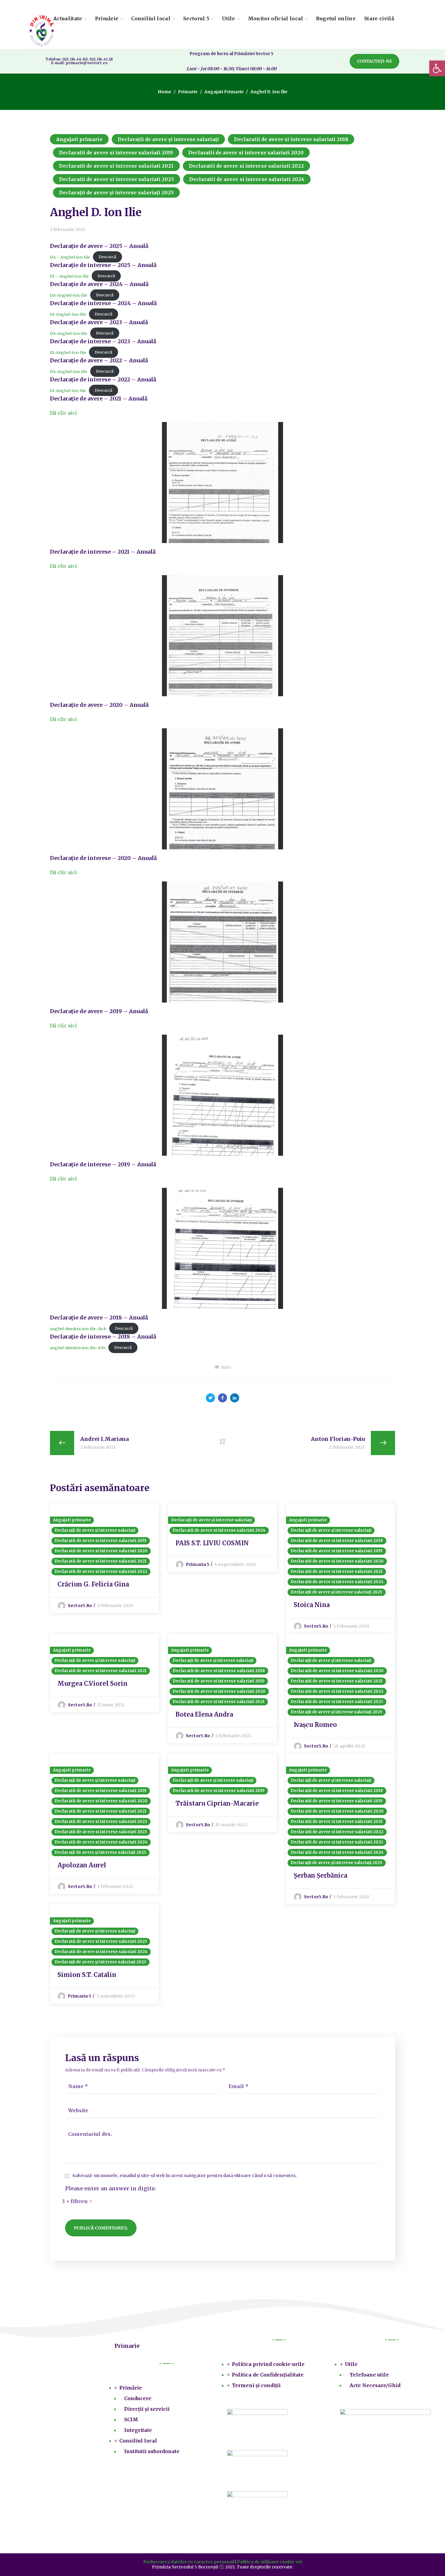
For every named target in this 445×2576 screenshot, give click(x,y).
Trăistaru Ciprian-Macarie (217, 1803)
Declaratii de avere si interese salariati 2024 (247, 179)
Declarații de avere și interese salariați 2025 (116, 193)
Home (165, 92)
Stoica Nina (312, 1605)
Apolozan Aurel (82, 1865)
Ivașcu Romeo (315, 1725)
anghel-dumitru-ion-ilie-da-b (78, 1328)
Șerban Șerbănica (320, 1875)
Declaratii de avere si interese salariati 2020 (246, 153)
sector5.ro (80, 1606)
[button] (374, 61)
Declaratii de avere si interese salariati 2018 (291, 139)
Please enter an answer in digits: (111, 2189)
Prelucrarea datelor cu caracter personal (188, 2562)
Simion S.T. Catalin (87, 1975)
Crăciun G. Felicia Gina (93, 1584)
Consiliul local (138, 2441)
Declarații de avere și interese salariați (168, 139)
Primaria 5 (198, 1564)
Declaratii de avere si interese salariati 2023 (117, 179)
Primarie (188, 92)
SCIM (131, 2420)
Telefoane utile (369, 2375)
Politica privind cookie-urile (268, 2364)
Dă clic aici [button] (63, 413)
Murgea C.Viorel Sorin (92, 1683)
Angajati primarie (224, 92)
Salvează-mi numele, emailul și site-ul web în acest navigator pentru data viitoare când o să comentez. (185, 2176)
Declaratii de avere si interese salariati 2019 (116, 153)
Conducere (138, 2398)
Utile (351, 2364)
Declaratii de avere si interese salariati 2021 (116, 166)
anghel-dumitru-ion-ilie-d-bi (78, 1347)
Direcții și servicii (147, 2409)
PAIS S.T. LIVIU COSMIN (212, 1543)
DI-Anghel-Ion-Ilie (68, 314)
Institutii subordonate (152, 2451)
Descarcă (107, 257)
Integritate (138, 2430)
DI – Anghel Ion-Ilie (69, 276)
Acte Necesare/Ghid (375, 2385)
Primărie (131, 2388)
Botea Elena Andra (204, 1714)
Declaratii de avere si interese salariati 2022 (247, 166)
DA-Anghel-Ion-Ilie (69, 295)
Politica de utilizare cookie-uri (270, 2562)
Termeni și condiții (256, 2385)
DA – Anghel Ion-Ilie (70, 257)
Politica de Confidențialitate (268, 2375)
